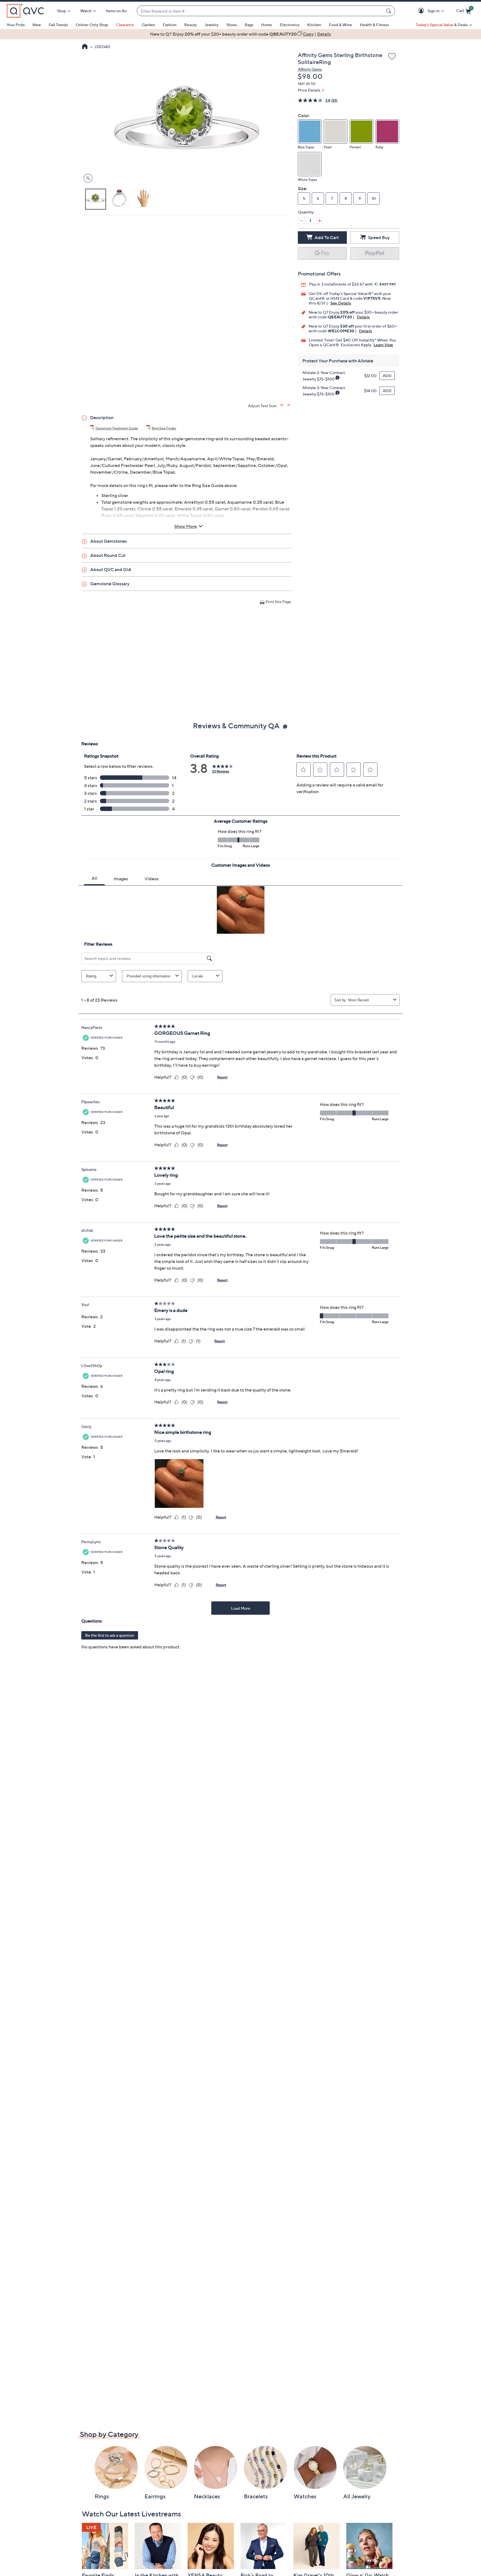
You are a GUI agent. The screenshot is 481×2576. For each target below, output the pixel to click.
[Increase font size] (282, 405)
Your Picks (16, 25)
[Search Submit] (389, 11)
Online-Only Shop (92, 25)
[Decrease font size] (289, 405)
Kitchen (314, 25)
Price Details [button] (309, 90)
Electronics (290, 25)
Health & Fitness (374, 25)
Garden (148, 25)
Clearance (125, 25)
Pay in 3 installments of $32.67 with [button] (341, 284)
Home (267, 25)
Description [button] (102, 417)
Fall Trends (58, 25)
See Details (341, 303)
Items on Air (116, 11)
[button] (422, 11)
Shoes (232, 25)
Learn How (383, 345)
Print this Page (278, 602)
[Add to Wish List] (392, 57)
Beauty (191, 25)
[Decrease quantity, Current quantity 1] (301, 221)
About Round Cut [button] (108, 555)
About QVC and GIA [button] (111, 569)
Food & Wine (341, 25)
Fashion (170, 25)
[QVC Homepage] (85, 47)
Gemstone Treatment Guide (117, 428)
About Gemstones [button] (109, 541)
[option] (240, 34)
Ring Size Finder (164, 428)
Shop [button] (62, 11)
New (37, 25)
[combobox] (260, 11)
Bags (249, 25)
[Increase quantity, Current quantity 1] (320, 221)
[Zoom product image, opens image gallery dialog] (87, 178)
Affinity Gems (310, 69)
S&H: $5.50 (307, 84)
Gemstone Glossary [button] (110, 584)
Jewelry (212, 25)
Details (363, 317)
